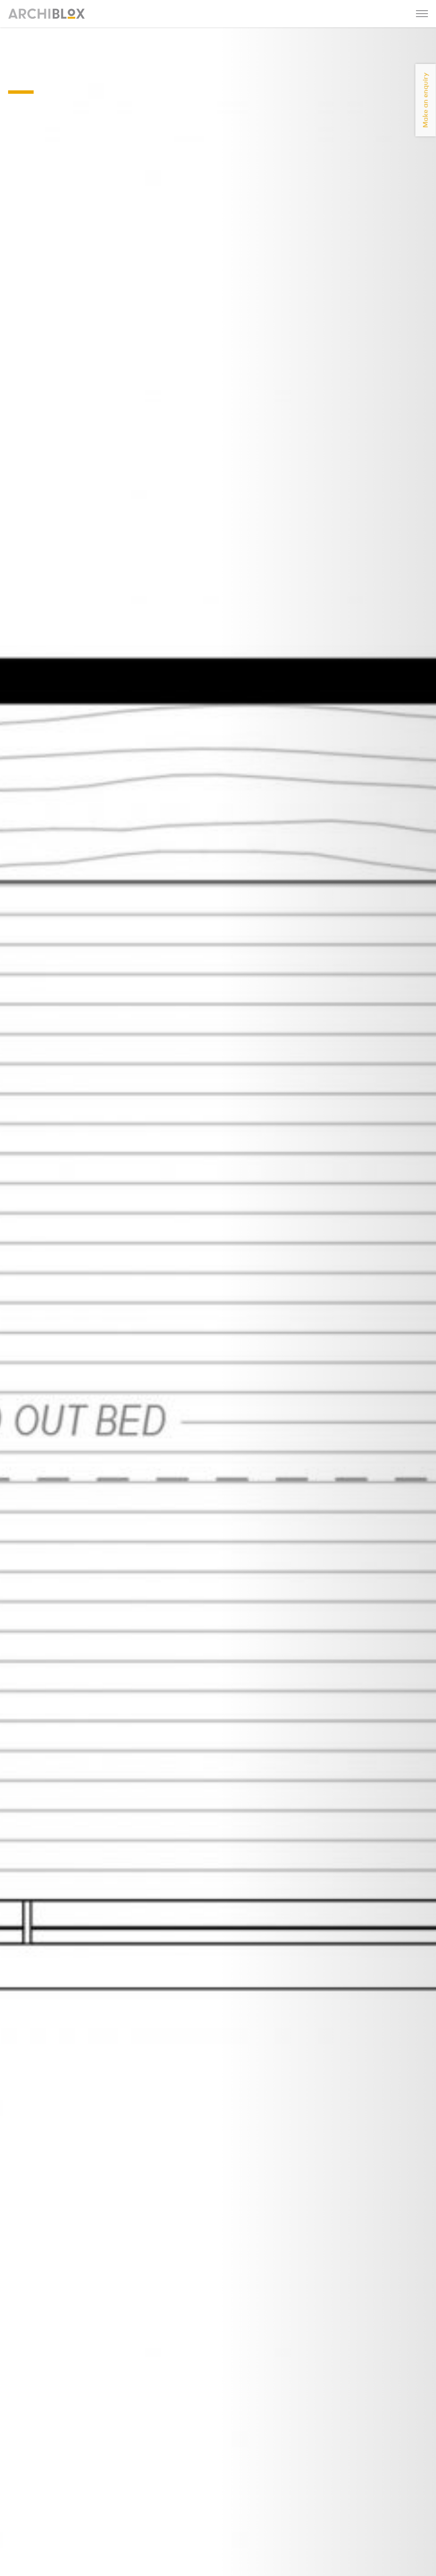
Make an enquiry (426, 100)
